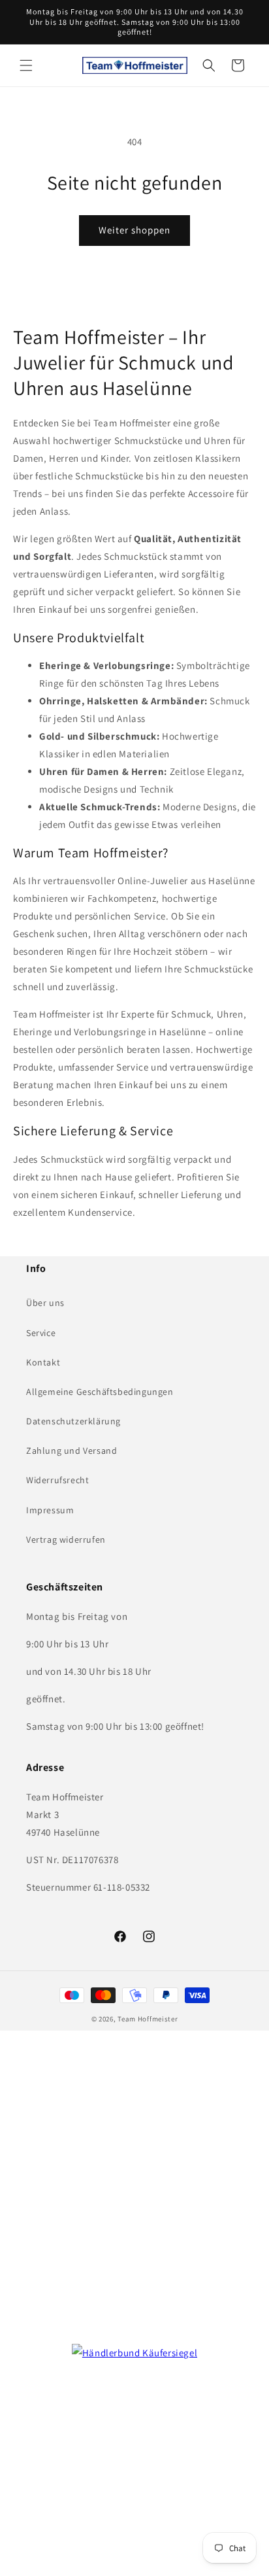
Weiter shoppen (134, 230)
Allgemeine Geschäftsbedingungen (100, 1392)
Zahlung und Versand (71, 1451)
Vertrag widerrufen (66, 1539)
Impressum (50, 1510)
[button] (26, 65)
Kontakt (43, 1362)
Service (41, 1333)
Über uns (45, 1303)
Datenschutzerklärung (73, 1421)
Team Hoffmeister (148, 2019)
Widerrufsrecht (57, 1480)
